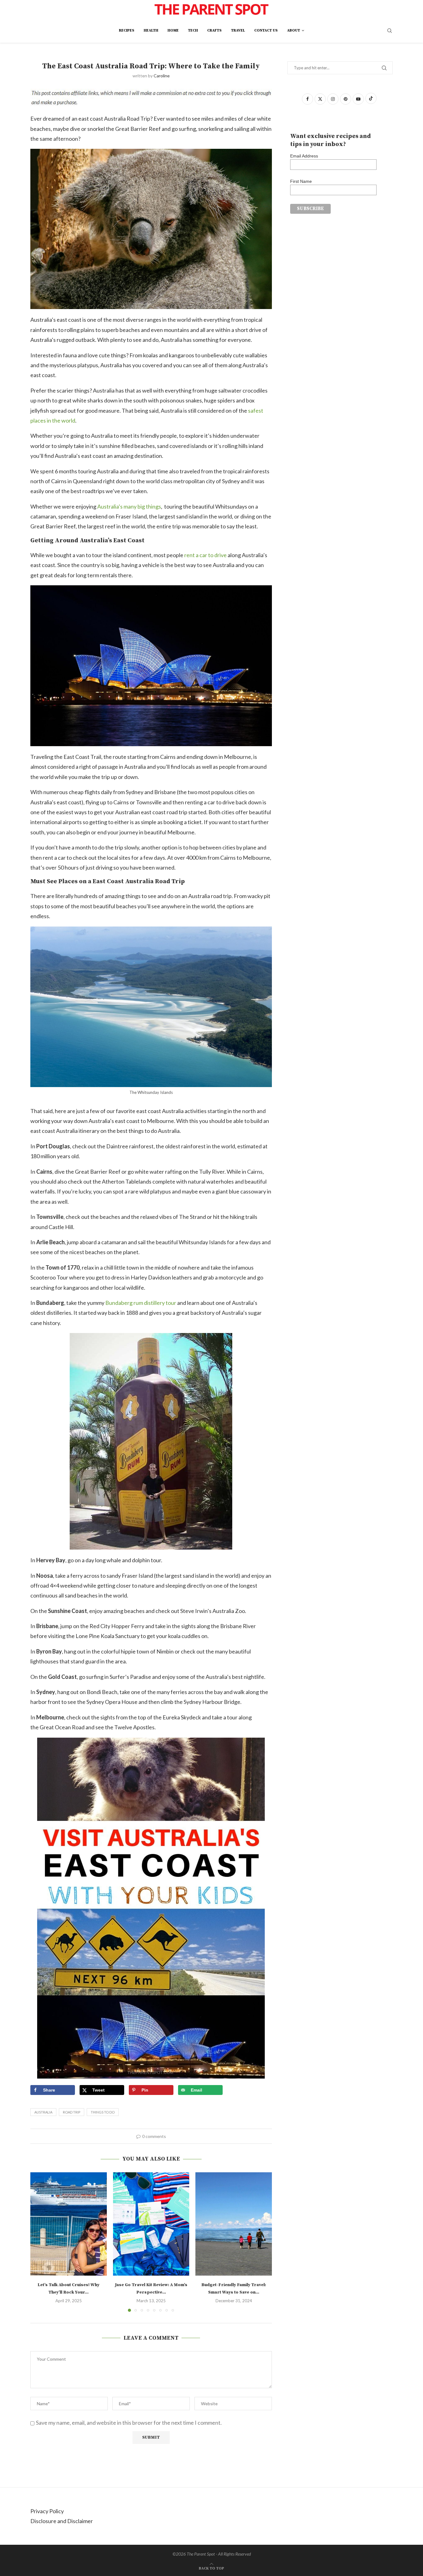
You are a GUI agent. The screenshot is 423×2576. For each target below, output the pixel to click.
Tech (193, 30)
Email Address (304, 156)
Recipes (127, 30)
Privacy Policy (47, 2511)
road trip (72, 2112)
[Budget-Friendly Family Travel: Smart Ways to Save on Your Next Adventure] (234, 2224)
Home (173, 30)
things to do (103, 2112)
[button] (39, 2242)
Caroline (162, 76)
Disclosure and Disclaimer (62, 2521)
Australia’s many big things (129, 506)
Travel (238, 30)
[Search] (390, 31)
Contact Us (266, 30)
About (294, 30)
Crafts (214, 30)
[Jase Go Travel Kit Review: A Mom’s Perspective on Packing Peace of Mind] (151, 2224)
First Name (301, 181)
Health (151, 30)
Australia (43, 2112)
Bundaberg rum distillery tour (141, 1303)
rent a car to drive (205, 555)
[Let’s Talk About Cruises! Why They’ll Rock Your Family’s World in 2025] (69, 2224)
